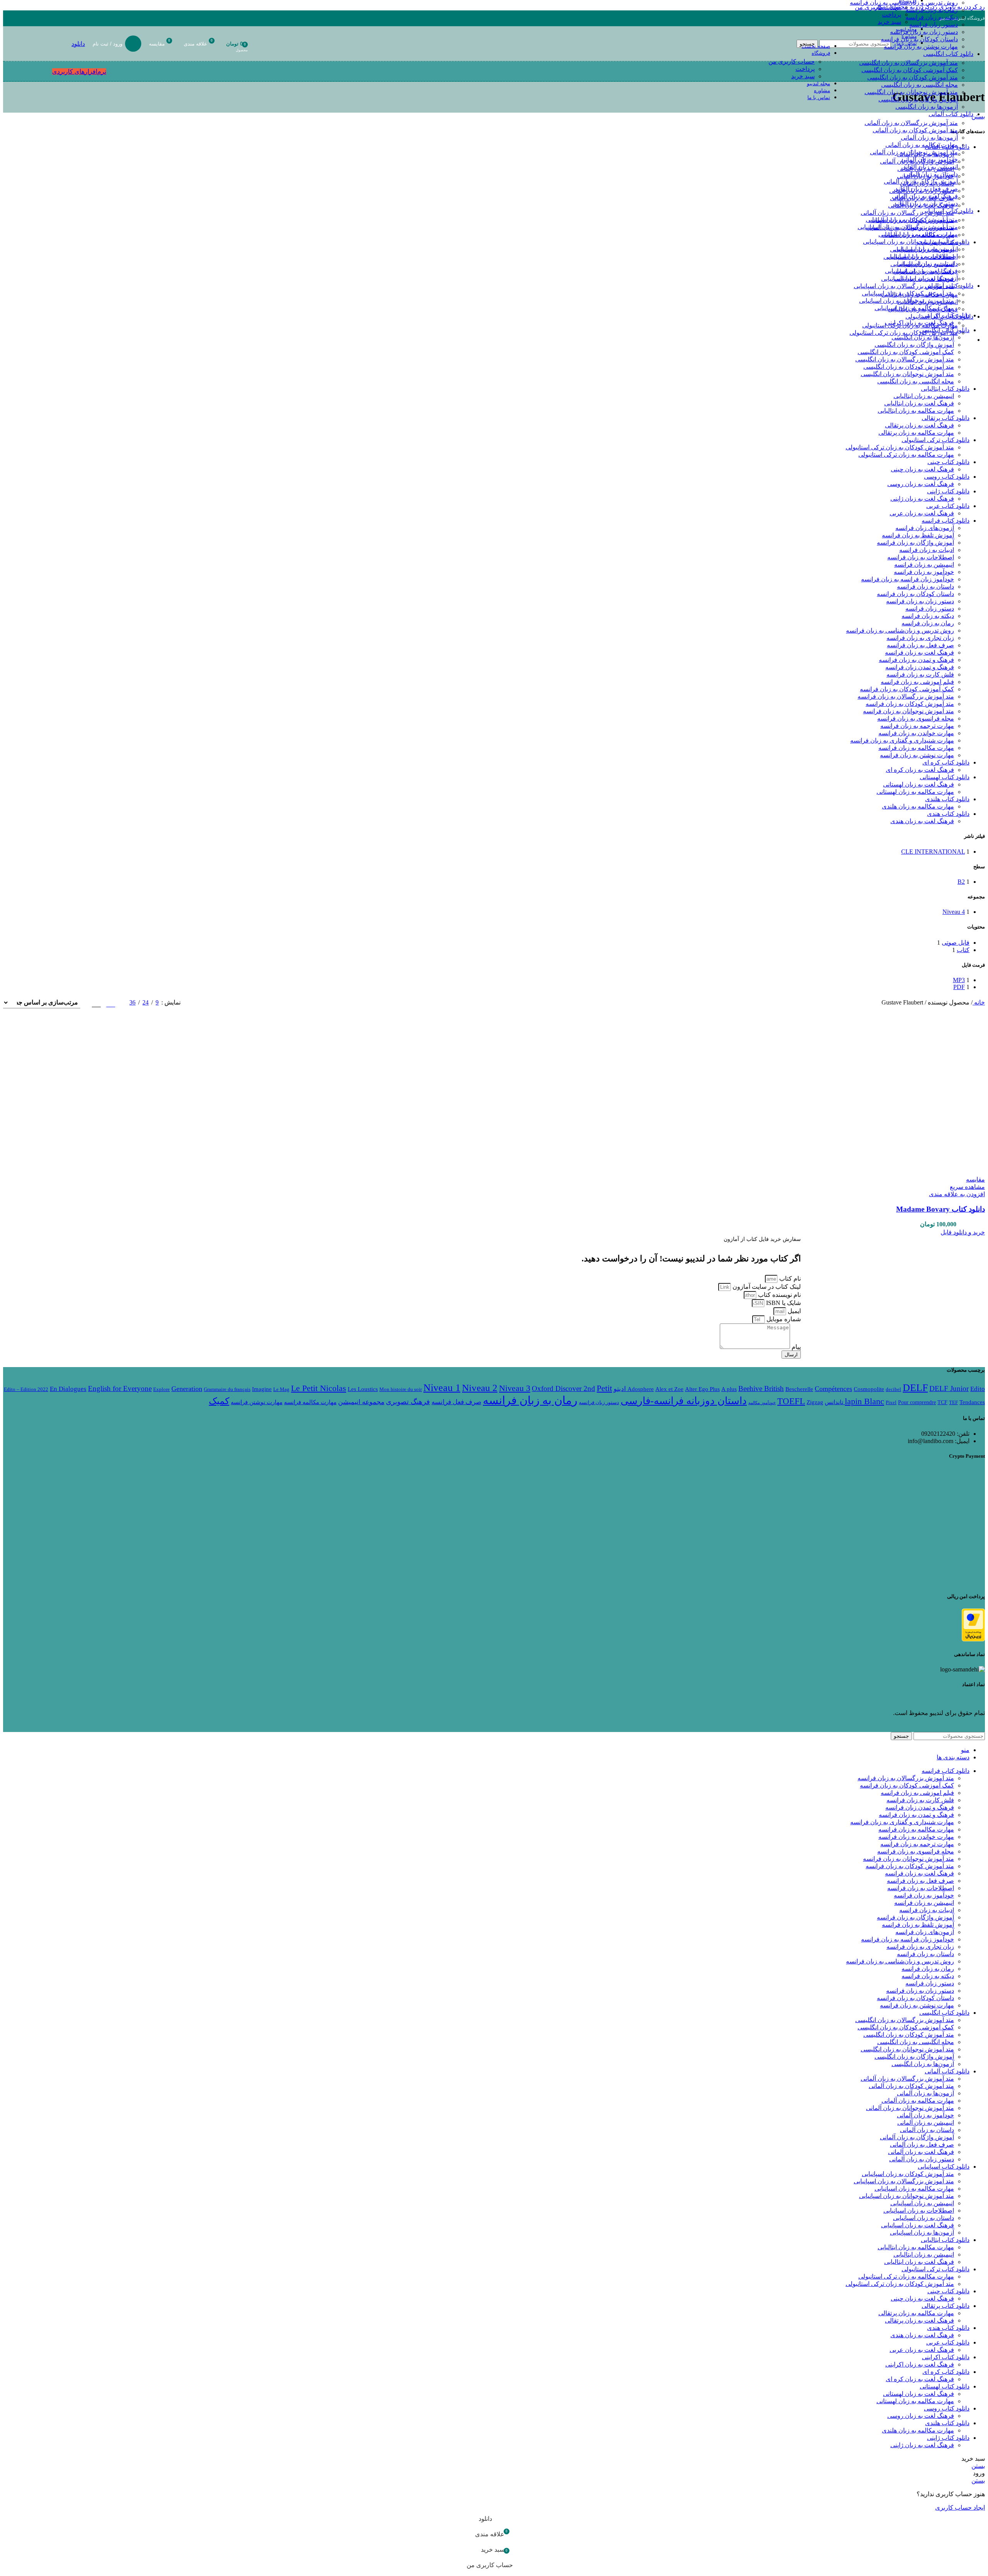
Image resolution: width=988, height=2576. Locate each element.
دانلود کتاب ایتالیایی (945, 389)
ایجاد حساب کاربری (960, 2508)
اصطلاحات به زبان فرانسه (921, 557)
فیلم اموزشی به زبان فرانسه (917, 682)
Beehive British (761, 1388)
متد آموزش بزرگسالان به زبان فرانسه (906, 696)
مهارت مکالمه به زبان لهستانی (915, 792)
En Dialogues (68, 1389)
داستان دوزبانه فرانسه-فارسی (684, 1401)
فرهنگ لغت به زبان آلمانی (925, 196)
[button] (963, 1232)
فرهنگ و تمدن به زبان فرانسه (916, 660)
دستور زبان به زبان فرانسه (920, 601)
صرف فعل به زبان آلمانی (926, 189)
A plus (729, 1389)
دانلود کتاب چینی (948, 462)
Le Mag (281, 1389)
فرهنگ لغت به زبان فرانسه (919, 652)
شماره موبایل (783, 1319)
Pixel (891, 1402)
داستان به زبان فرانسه (925, 587)
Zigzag (815, 1402)
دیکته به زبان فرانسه (932, 17)
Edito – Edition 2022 (26, 1389)
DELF (915, 1388)
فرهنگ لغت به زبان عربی (922, 513)
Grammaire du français (227, 1389)
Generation (187, 1389)
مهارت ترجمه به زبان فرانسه (917, 726)
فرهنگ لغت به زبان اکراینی (920, 2364)
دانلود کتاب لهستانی (945, 777)
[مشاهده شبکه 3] (111, 1003)
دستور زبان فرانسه (934, 24)
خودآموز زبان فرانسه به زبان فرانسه (908, 579)
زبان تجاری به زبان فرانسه (920, 638)
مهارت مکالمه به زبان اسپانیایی (918, 234)
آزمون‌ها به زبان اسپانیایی (926, 278)
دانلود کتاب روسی (947, 477)
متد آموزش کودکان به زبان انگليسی (913, 77)
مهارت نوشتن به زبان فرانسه (917, 755)
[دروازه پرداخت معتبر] (973, 1639)
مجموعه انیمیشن (361, 1402)
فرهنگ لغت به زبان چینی (922, 469)
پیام (795, 1347)
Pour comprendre (917, 1402)
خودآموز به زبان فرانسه (924, 572)
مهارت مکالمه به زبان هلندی (918, 806)
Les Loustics (363, 1389)
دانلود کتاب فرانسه (946, 521)
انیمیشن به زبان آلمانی (930, 167)
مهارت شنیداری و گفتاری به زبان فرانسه (902, 740)
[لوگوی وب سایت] (967, 63)
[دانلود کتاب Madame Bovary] (928, 1172)
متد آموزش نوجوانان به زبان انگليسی (911, 92)
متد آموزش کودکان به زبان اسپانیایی (912, 220)
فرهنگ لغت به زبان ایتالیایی (923, 309)
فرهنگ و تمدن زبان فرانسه (920, 667)
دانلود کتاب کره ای (946, 762)
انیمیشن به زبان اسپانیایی (926, 249)
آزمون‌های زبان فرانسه (925, 528)
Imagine (262, 1389)
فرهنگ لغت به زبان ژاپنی (922, 499)
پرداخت (805, 69)
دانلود (78, 44)
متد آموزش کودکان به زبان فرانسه (910, 704)
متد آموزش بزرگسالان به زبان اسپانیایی (908, 227)
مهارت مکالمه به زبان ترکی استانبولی (910, 325)
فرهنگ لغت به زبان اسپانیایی (921, 271)
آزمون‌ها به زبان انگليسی (927, 107)
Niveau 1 (442, 1388)
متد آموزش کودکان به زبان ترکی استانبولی (904, 333)
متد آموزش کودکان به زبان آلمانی (915, 130)
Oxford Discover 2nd (563, 1388)
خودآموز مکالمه (762, 1403)
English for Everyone (120, 1388)
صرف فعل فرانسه (456, 1402)
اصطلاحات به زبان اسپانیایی (923, 256)
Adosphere (641, 1389)
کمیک (219, 1401)
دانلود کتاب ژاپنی (948, 491)
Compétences (833, 1389)
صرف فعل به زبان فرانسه (920, 645)
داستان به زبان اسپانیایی (927, 264)
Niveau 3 (515, 1388)
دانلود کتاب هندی (948, 814)
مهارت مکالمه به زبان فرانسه (916, 748)
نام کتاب (789, 1279)
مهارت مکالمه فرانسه (310, 1402)
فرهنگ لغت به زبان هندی (922, 821)
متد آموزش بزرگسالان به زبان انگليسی (908, 63)
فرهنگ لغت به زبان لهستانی (919, 784)
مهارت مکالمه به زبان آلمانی (922, 145)
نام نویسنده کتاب (779, 1295)
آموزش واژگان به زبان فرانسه (915, 543)
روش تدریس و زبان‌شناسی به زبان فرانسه (900, 630)
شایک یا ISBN (783, 1303)
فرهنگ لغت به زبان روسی (921, 484)
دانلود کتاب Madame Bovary (941, 1209)
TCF (942, 1402)
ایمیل (793, 1311)
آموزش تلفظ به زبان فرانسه (918, 535)
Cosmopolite (869, 1389)
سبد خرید (803, 76)
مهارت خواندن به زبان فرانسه (916, 733)
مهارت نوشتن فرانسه (257, 1402)
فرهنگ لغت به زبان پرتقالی (919, 425)
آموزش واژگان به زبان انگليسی (918, 99)
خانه (979, 1002)
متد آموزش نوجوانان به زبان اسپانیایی (910, 242)
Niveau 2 (480, 1388)
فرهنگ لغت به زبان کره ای (920, 770)
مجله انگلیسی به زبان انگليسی (919, 85)
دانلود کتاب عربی (948, 506)
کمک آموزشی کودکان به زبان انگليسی (910, 70)
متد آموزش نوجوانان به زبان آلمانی (914, 152)
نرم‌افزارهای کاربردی (79, 72)
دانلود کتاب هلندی (947, 799)
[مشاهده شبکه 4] (96, 1003)
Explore (162, 1389)
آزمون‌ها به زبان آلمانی (929, 138)
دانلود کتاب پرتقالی (946, 418)
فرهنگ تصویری (408, 1402)
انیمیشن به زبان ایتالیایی (928, 302)
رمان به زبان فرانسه (932, 10)
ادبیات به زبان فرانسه (927, 550)
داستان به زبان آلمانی (931, 174)
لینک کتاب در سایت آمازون (766, 1287)
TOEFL (791, 1401)
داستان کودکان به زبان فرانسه (915, 594)
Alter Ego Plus (702, 1389)
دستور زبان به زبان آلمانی (925, 203)
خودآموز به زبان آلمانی (929, 160)
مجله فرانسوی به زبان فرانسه (916, 718)
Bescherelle (799, 1389)
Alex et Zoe (669, 1389)
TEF (953, 1402)
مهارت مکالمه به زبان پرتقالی (916, 433)
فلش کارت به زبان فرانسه (920, 674)
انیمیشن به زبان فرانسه (924, 565)
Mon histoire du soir (401, 1389)
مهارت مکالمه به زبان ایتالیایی (920, 295)
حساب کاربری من (792, 62)
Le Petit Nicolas (319, 1388)
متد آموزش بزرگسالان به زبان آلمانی (911, 123)
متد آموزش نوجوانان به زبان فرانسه (908, 711)
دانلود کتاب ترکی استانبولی (936, 440)
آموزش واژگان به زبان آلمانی (921, 181)
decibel (893, 1389)
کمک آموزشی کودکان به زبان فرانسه (907, 689)
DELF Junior (949, 1388)
